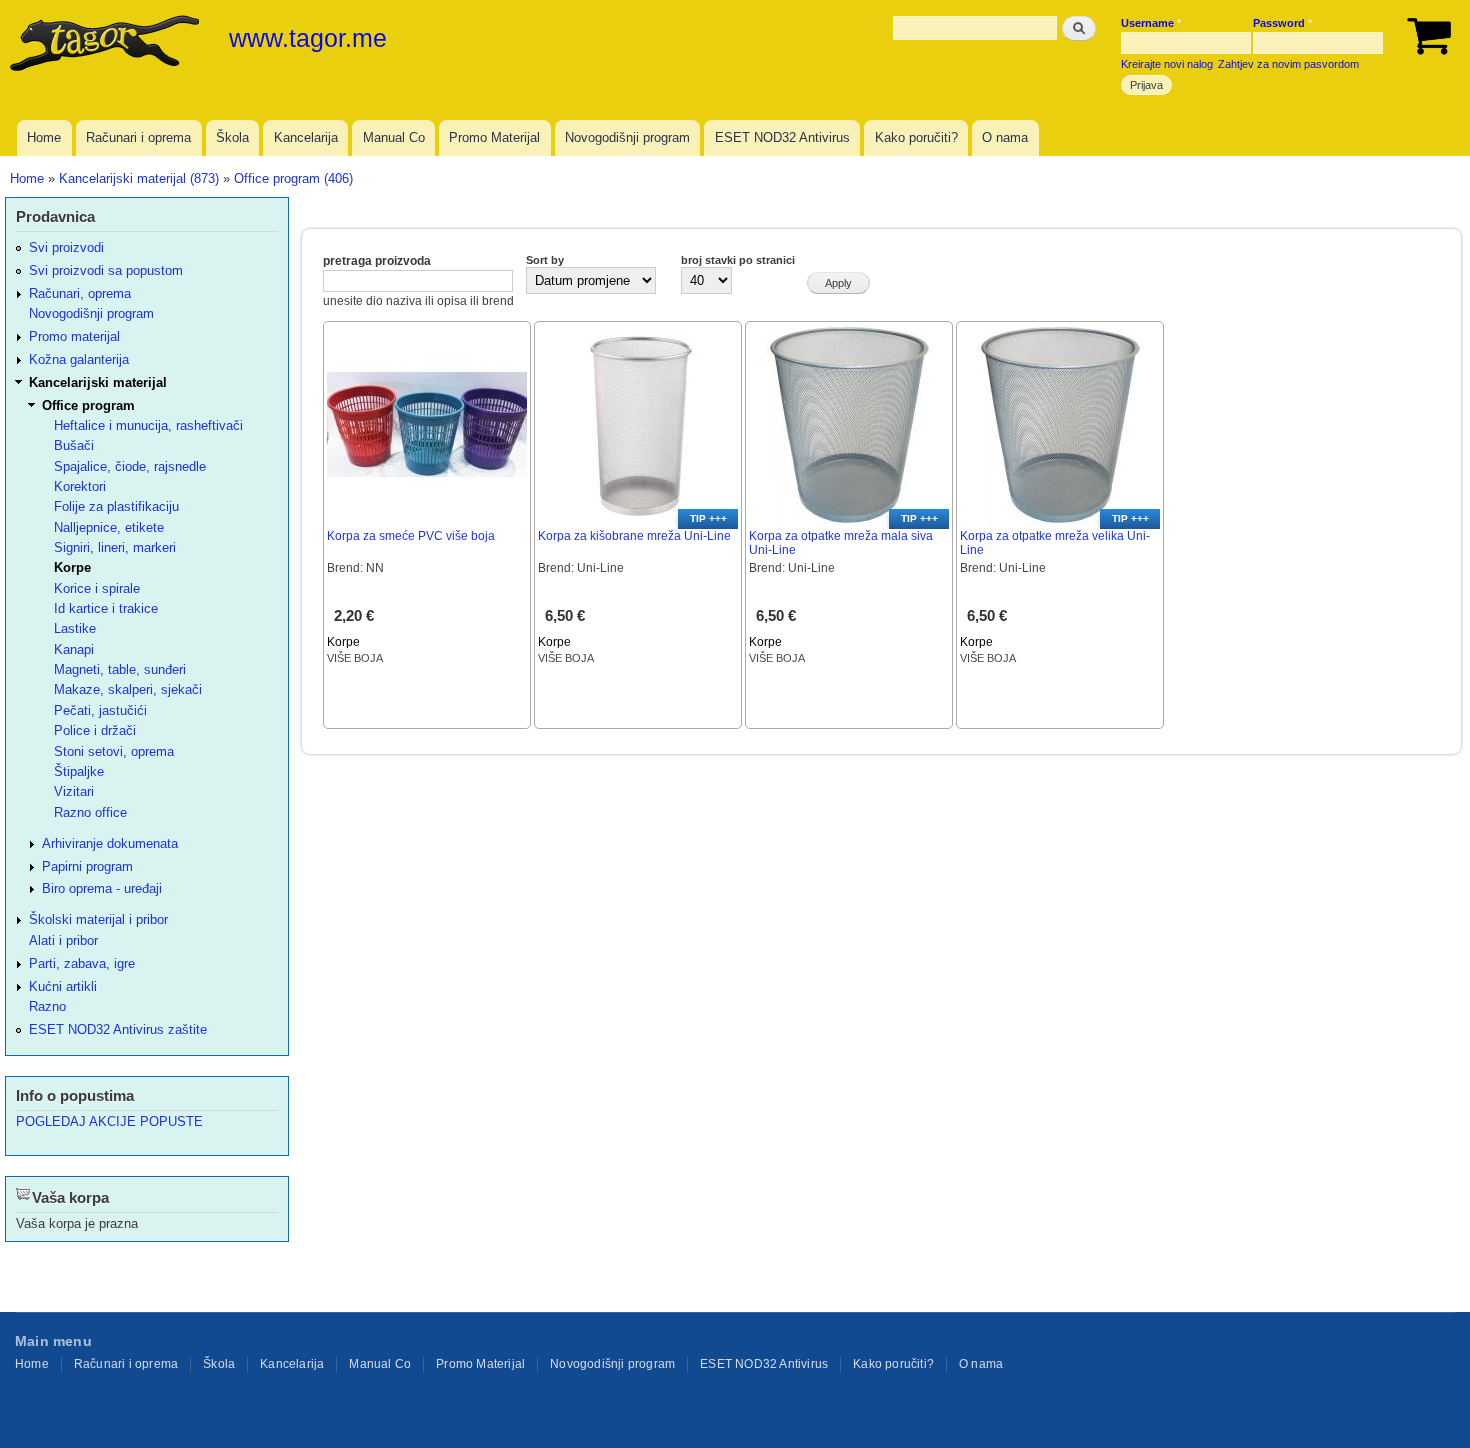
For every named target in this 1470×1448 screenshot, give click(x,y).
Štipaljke (79, 771)
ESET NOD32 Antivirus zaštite (118, 1029)
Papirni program (87, 866)
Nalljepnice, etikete (109, 527)
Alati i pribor (63, 940)
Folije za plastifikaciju (116, 506)
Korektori (80, 486)
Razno (47, 1006)
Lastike (75, 628)
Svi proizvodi (66, 247)
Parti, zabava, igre (82, 963)
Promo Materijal (494, 137)
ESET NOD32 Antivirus (782, 137)
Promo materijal (74, 336)
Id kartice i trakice (106, 608)
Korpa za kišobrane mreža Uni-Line (634, 536)
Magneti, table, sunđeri (120, 669)
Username (1151, 23)
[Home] (107, 45)
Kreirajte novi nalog (1167, 64)
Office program (88, 405)
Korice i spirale (97, 588)
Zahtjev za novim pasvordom (1288, 64)
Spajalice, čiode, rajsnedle (130, 466)
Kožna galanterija (79, 359)
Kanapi (74, 649)
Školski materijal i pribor (98, 919)
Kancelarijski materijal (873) (139, 178)
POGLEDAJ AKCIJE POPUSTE (109, 1121)
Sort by (545, 260)
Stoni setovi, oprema (114, 751)
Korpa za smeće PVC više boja (411, 536)
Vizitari (74, 791)
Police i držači (95, 730)
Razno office (90, 812)
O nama (1005, 137)
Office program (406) (293, 178)
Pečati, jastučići (100, 710)
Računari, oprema (80, 293)
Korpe (343, 642)
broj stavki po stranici (738, 260)
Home (44, 137)
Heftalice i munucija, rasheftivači (148, 425)
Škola (232, 137)
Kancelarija (306, 137)
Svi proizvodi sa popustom (106, 270)
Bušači (74, 445)
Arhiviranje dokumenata (110, 843)
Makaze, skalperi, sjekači (128, 689)
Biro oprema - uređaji (102, 888)
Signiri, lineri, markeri (115, 547)
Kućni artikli (63, 986)
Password (1282, 23)
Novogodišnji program (627, 137)
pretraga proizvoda (377, 261)
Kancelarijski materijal (98, 382)
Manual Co (394, 137)
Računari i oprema (138, 137)
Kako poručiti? (916, 137)
